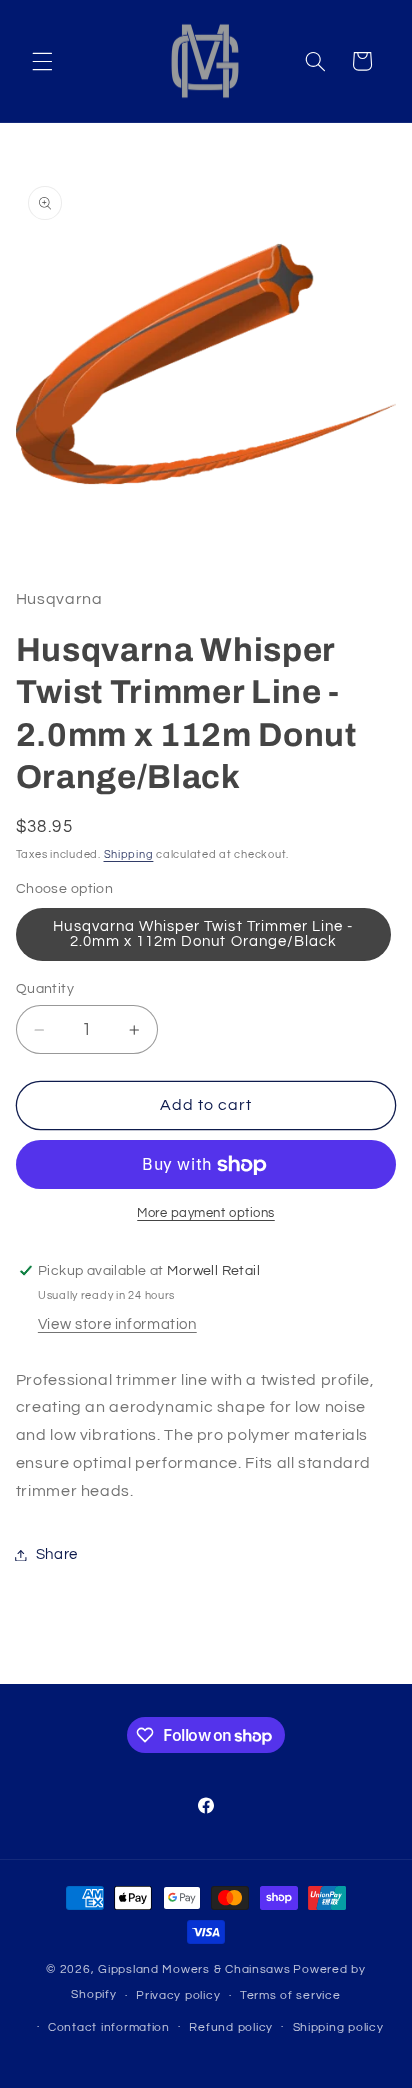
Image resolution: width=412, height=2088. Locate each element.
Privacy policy (178, 1995)
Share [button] (57, 1554)
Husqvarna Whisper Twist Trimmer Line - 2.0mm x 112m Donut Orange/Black (203, 934)
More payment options (206, 1213)
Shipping (129, 854)
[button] (42, 61)
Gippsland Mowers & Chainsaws (194, 1969)
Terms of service (290, 1995)
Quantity (45, 989)
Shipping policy (338, 2027)
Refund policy (231, 2027)
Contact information (109, 2027)
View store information (117, 1324)
